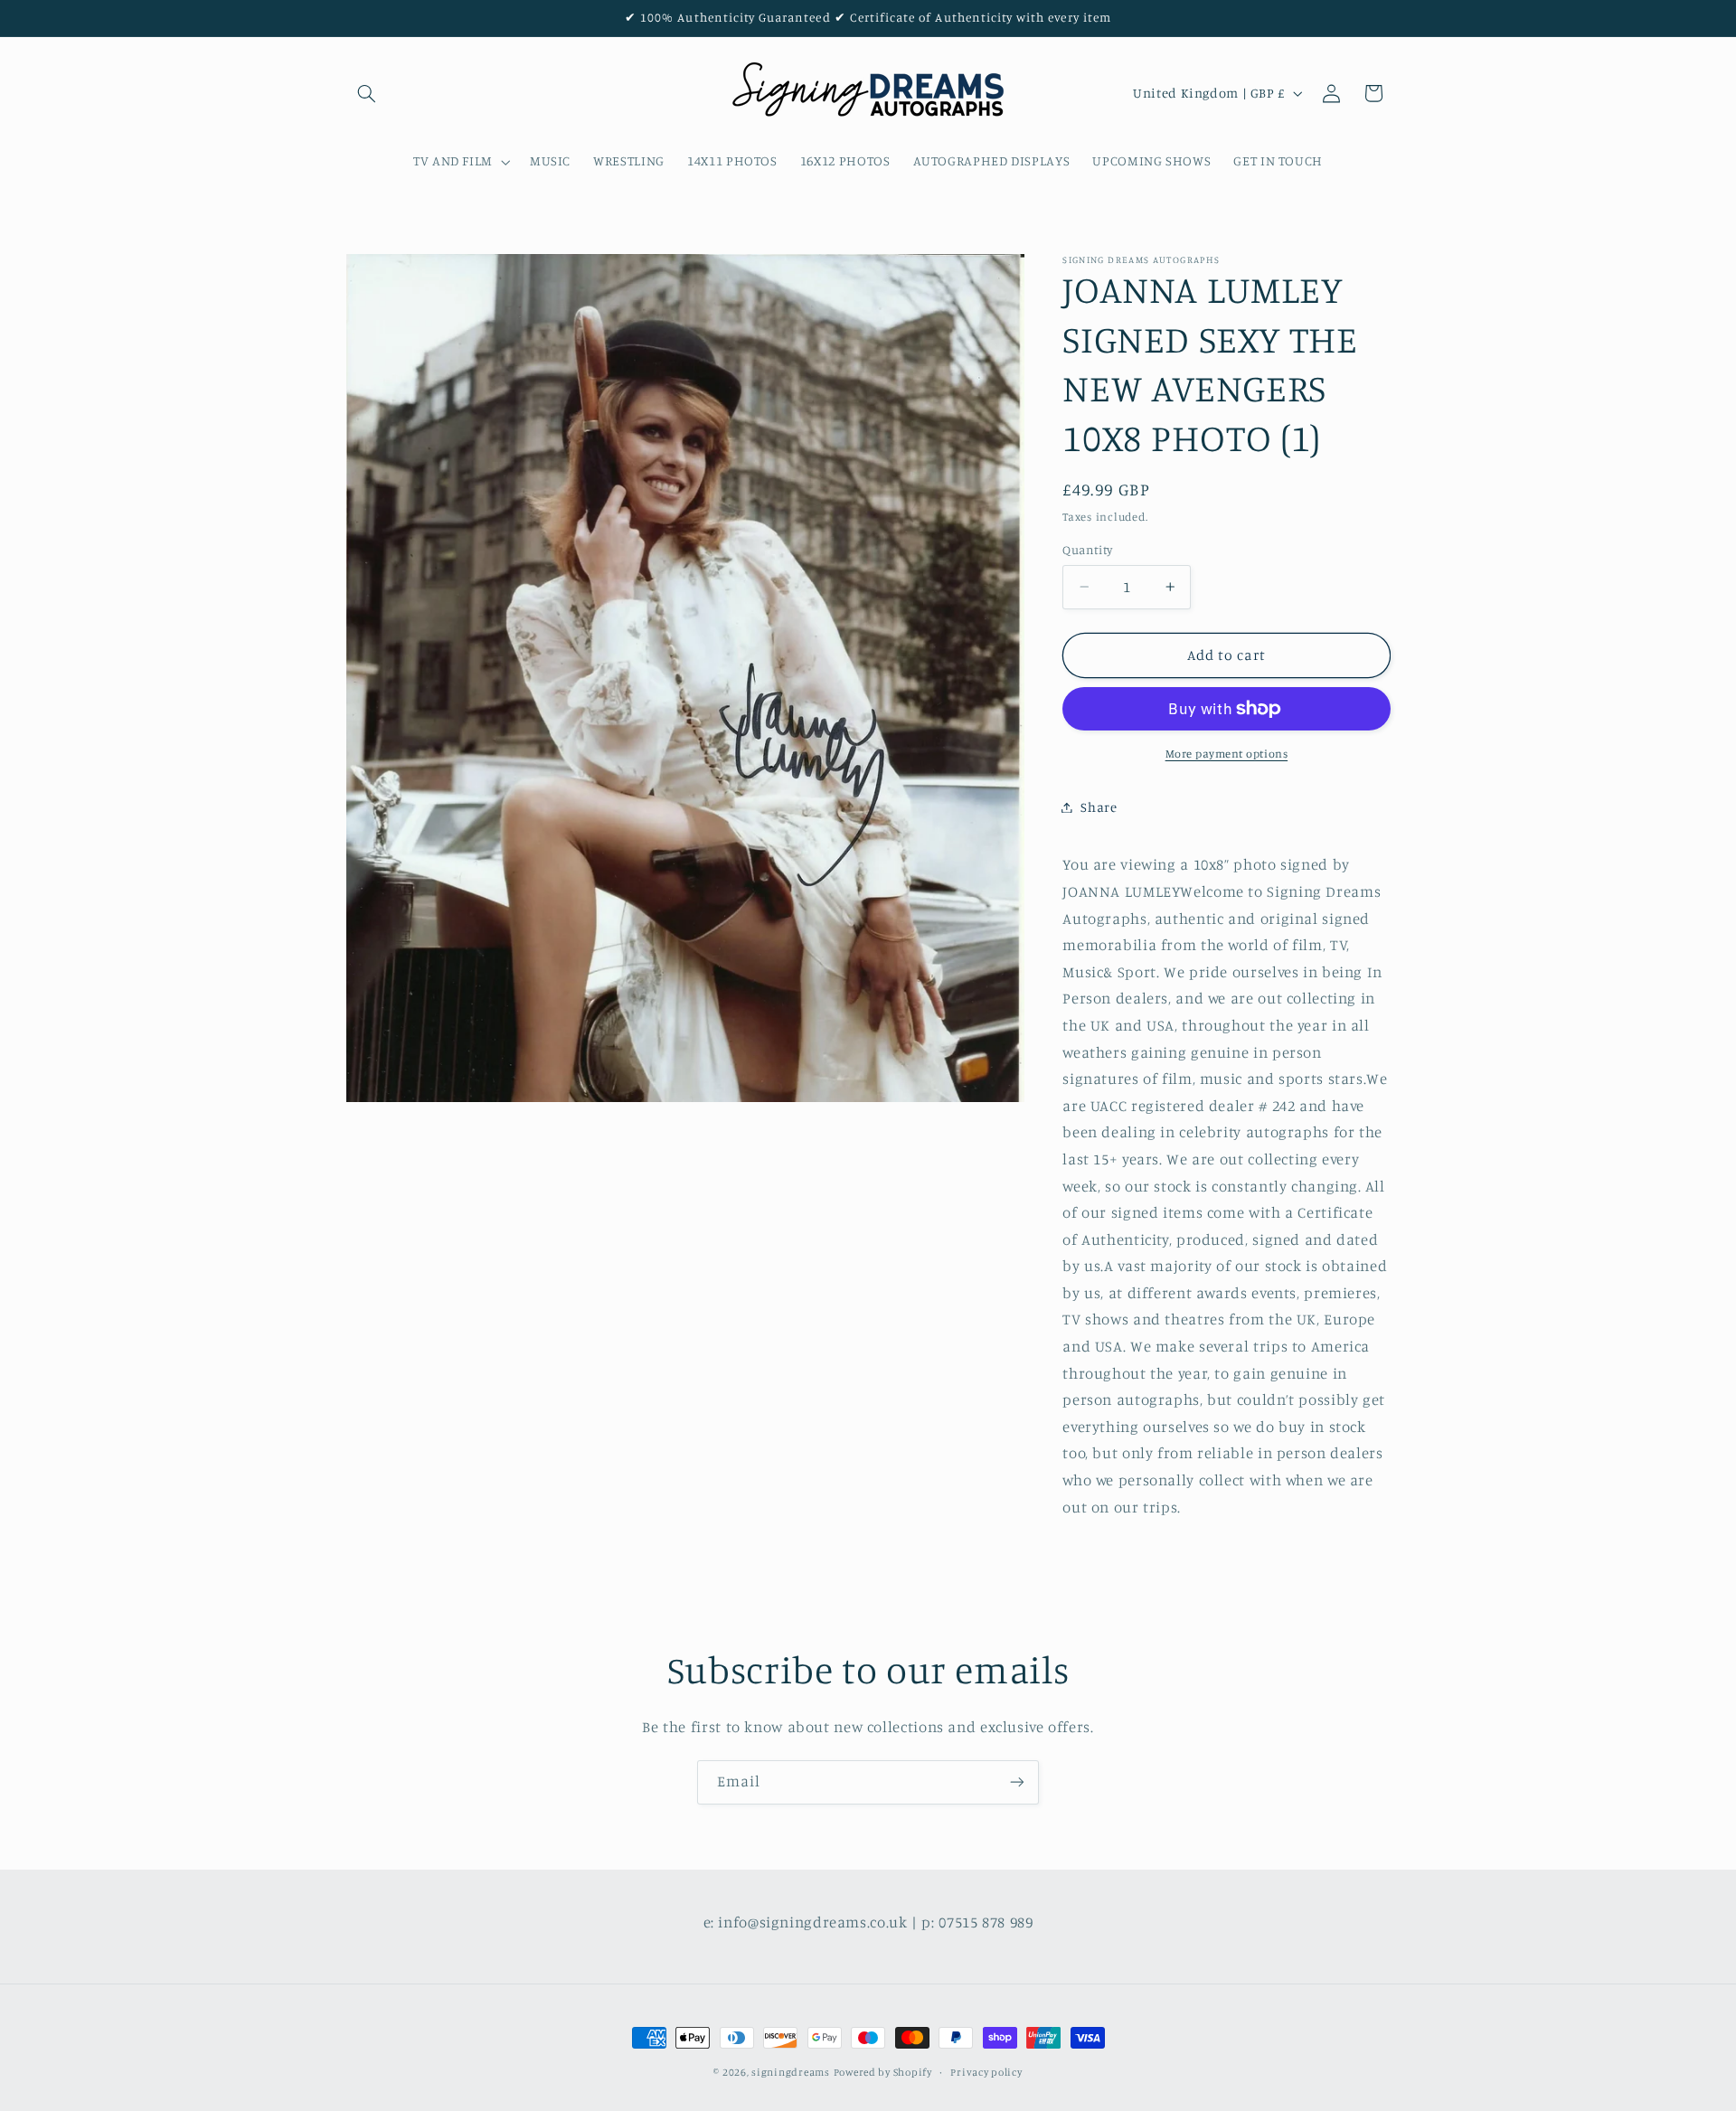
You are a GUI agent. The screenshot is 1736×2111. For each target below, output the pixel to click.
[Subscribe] (1017, 1782)
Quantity (1087, 550)
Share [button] (1099, 807)
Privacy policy (986, 2072)
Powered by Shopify (883, 2072)
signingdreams (791, 2072)
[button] (367, 93)
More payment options (1227, 754)
